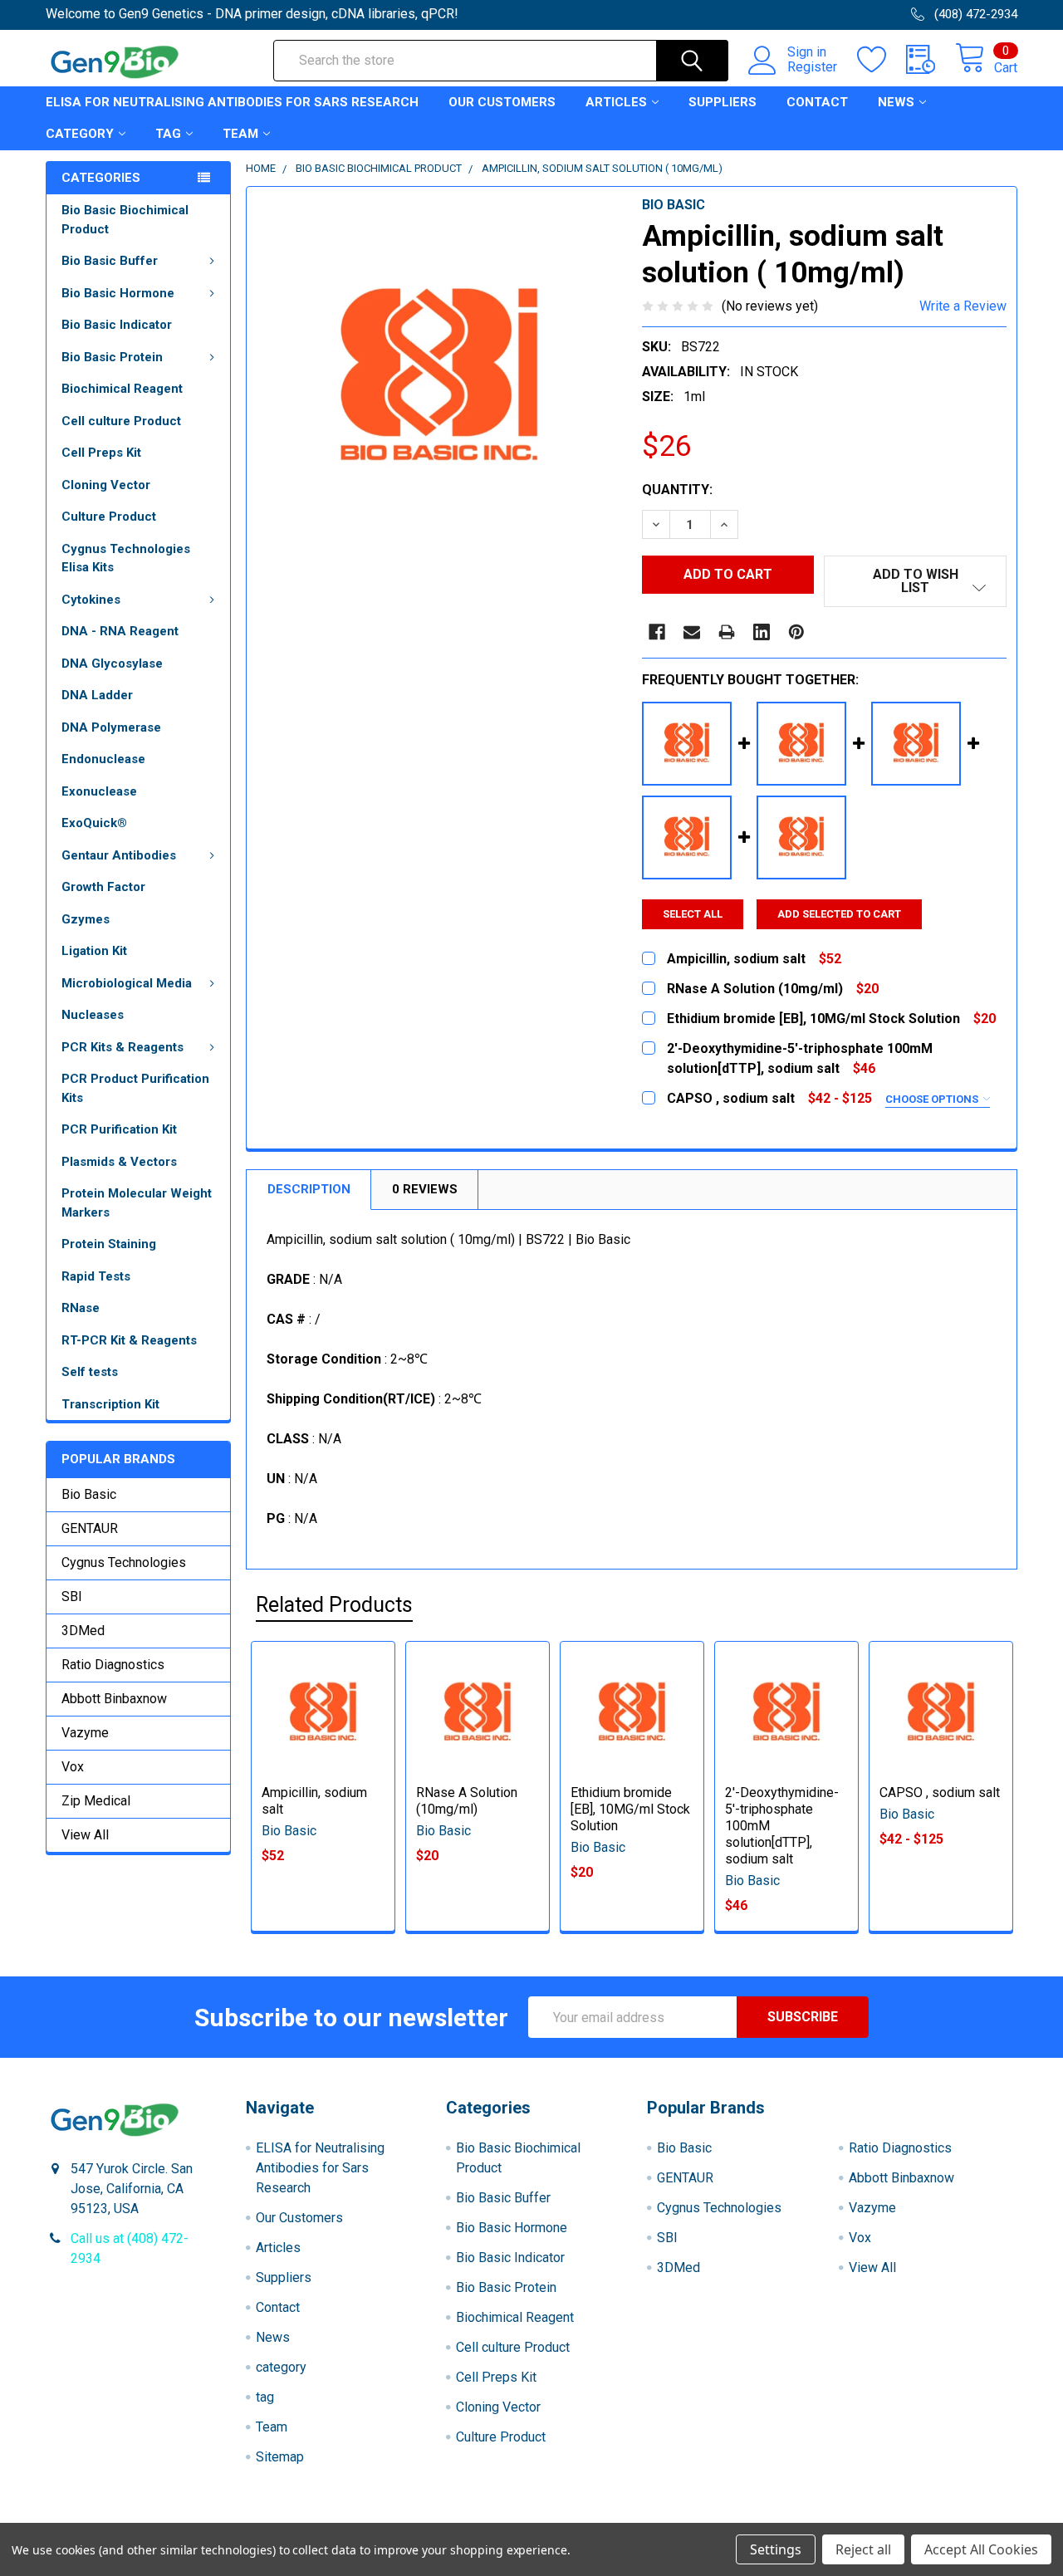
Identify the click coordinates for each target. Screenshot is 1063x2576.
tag (168, 134)
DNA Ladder (97, 695)
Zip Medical (96, 1801)
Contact (817, 102)
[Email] (692, 632)
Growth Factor (103, 887)
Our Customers (502, 102)
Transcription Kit (110, 1404)
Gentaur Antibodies (119, 855)
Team (240, 134)
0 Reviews (425, 1189)
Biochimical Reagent (122, 389)
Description (309, 1189)
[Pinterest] (796, 632)
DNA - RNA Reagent (120, 631)
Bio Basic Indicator (117, 325)
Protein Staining (109, 1244)
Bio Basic (89, 1494)
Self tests (90, 1372)
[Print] (727, 632)
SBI (72, 1597)
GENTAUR (90, 1528)
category (80, 134)
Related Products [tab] (334, 1605)
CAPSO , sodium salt (940, 1792)
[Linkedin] (762, 632)
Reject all (863, 2549)
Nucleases (93, 1015)
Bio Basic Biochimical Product (125, 220)
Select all (693, 914)
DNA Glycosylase (112, 664)
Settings (776, 2549)
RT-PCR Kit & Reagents (129, 1340)
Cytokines (91, 600)
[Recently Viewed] (931, 60)
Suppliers (723, 102)
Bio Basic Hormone (118, 293)
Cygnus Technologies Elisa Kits (126, 558)
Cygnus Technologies (124, 1562)
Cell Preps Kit (101, 453)
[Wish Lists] (882, 60)
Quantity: (677, 490)
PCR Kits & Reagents (122, 1047)
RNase (81, 1308)
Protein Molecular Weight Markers (137, 1203)
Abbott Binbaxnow (114, 1699)
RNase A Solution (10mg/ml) (467, 1801)
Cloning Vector (106, 485)
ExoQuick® (94, 823)
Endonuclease (103, 759)
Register (812, 67)
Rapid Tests (96, 1276)
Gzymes (86, 919)
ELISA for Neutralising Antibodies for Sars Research (232, 102)
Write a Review (963, 306)
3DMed (83, 1631)
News (896, 102)
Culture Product (109, 517)
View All (85, 1835)
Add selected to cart (839, 914)
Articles (616, 102)
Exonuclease (99, 791)
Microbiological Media (127, 983)
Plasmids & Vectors (119, 1162)
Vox (73, 1767)
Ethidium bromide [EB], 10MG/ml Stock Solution (630, 1809)
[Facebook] (657, 632)
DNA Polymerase (111, 727)
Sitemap (280, 2457)
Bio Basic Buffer (110, 261)
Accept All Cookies (981, 2549)
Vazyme (85, 1733)
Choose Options (933, 1099)
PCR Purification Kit (119, 1129)
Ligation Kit (94, 951)
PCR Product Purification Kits (135, 1088)
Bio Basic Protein (112, 357)
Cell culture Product (121, 421)
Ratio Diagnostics (113, 1665)
